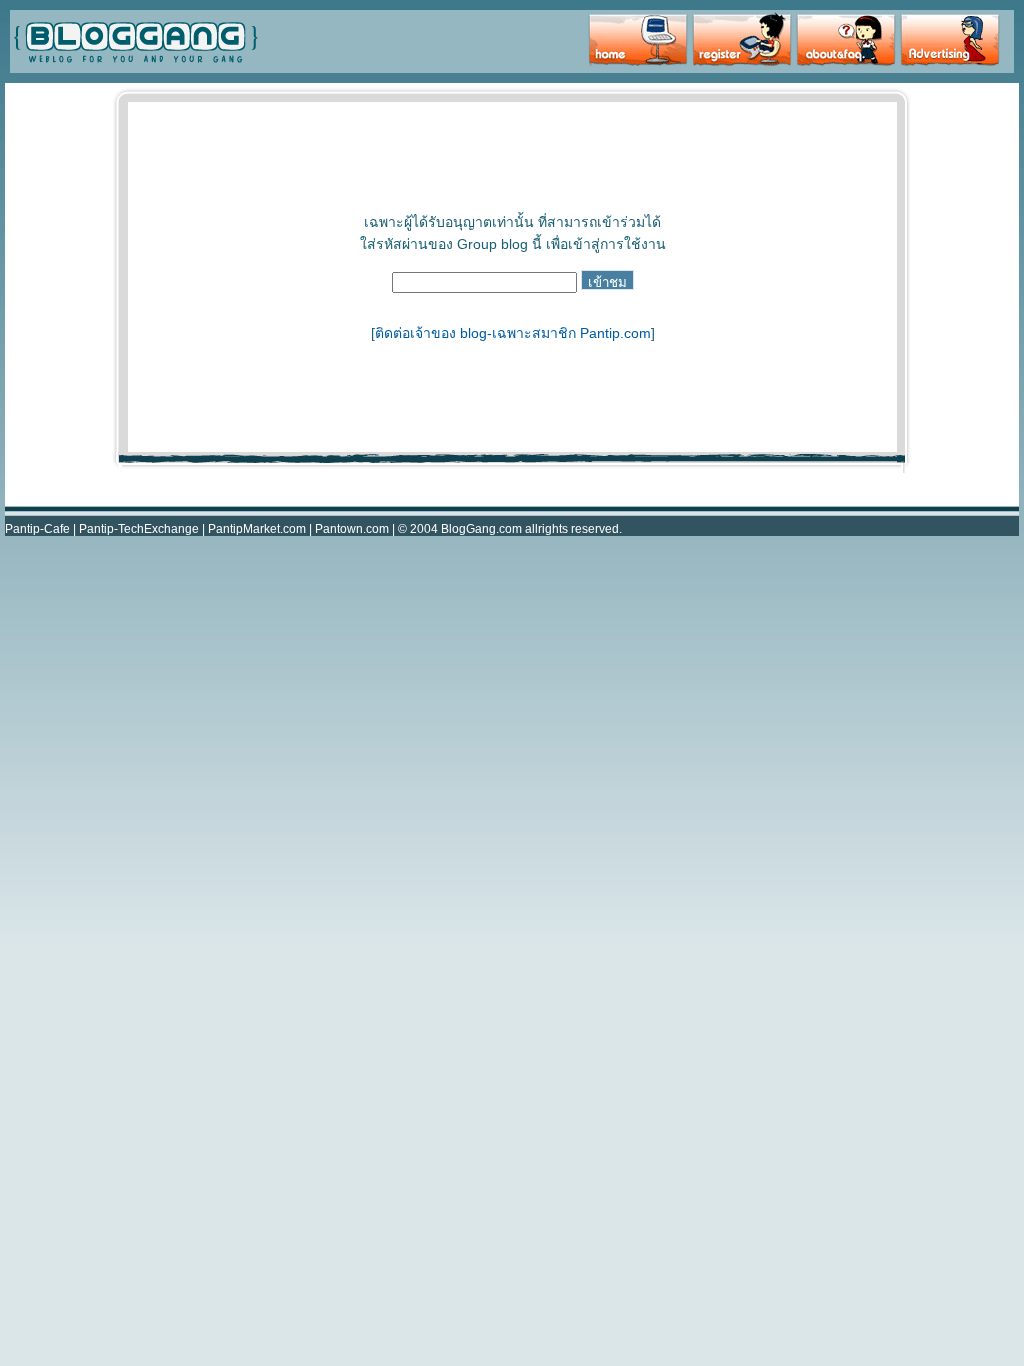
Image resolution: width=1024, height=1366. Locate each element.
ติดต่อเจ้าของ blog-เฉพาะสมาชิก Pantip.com (513, 333)
